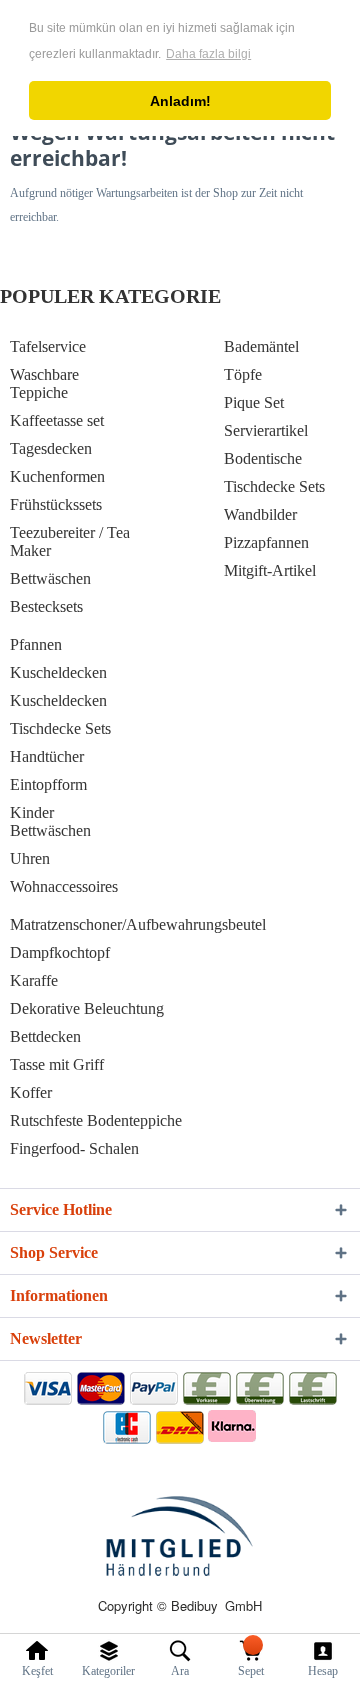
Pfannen (36, 644)
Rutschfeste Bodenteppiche (96, 1120)
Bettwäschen (50, 578)
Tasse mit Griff (57, 1064)
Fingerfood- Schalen (74, 1148)
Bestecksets (46, 606)
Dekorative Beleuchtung (87, 1008)
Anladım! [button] (180, 101)
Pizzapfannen (266, 542)
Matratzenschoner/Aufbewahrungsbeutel (138, 924)
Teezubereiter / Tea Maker (70, 541)
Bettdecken (45, 1036)
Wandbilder (260, 514)
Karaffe (34, 980)
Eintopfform (48, 784)
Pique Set (254, 402)
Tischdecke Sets (274, 486)
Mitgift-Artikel (270, 570)
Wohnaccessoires (64, 886)
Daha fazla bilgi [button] (208, 54)
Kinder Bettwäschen (50, 821)
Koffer (31, 1092)
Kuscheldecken (58, 672)
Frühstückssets (56, 504)
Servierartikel (266, 430)
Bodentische (263, 458)
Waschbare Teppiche (44, 383)
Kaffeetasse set (57, 420)
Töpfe (243, 374)
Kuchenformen (57, 476)
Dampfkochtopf (60, 952)
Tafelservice (48, 346)
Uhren (30, 858)
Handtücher (47, 756)
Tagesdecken (51, 448)
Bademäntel (261, 346)
